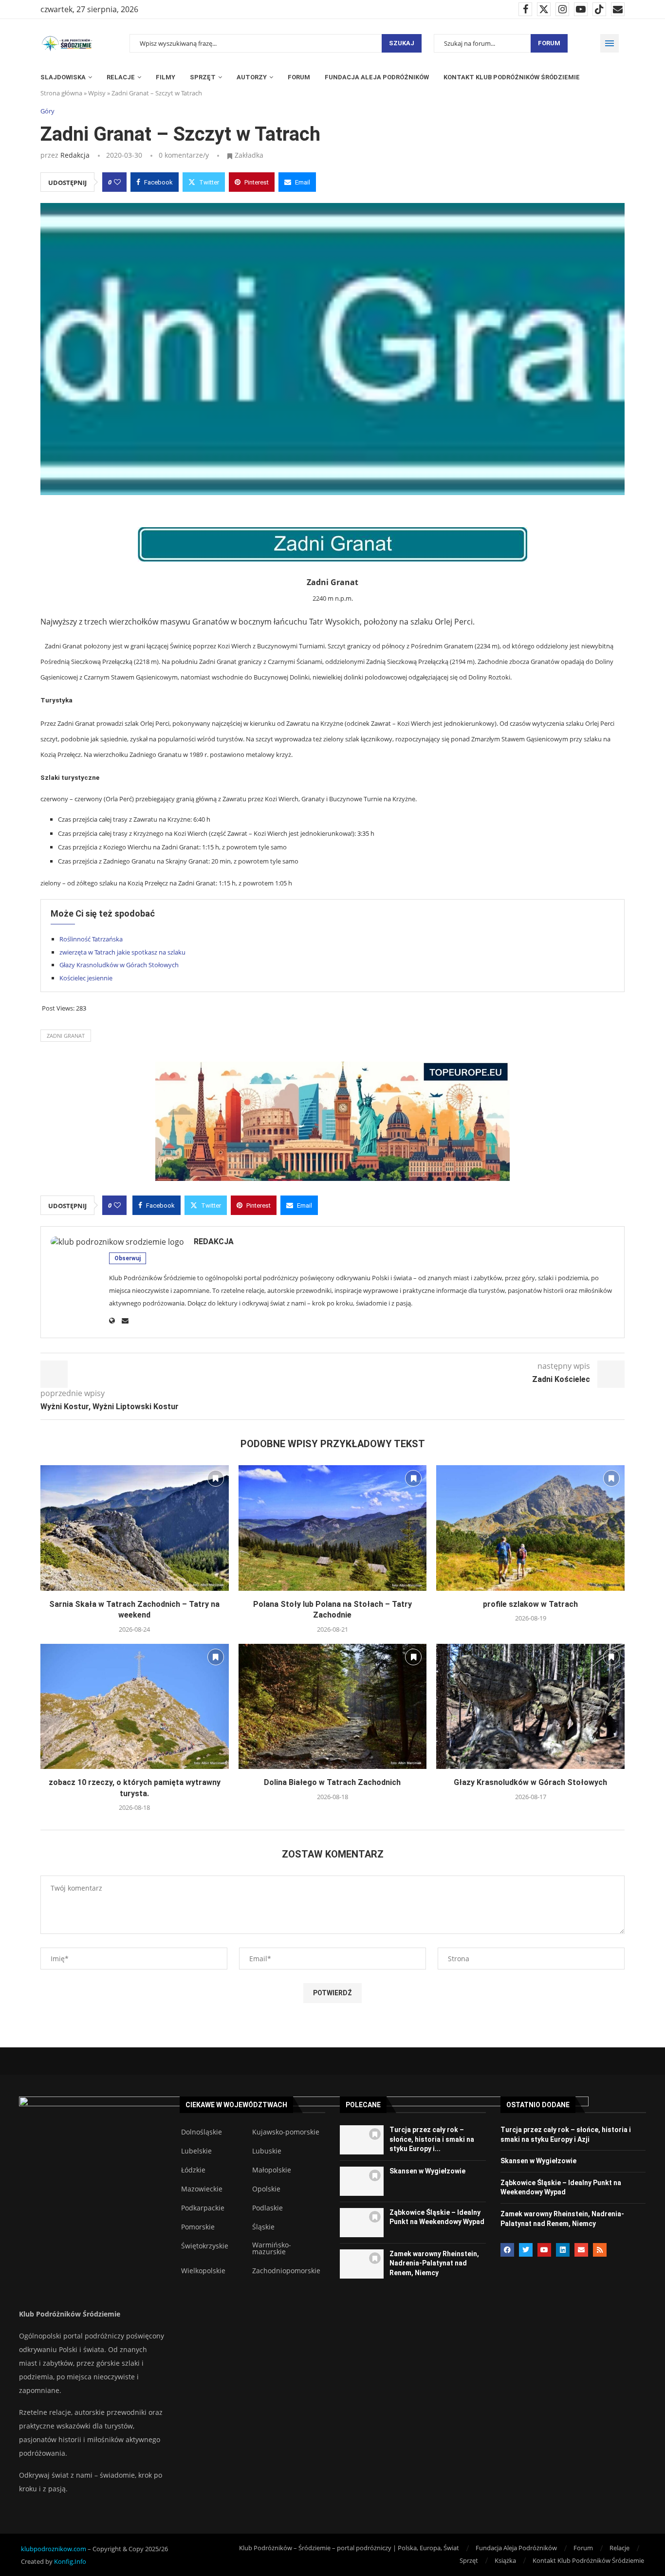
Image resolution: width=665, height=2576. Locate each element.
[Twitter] (544, 9)
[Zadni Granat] (332, 544)
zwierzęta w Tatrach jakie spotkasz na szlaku (122, 952)
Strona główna (61, 93)
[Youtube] (581, 9)
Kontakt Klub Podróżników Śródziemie (512, 77)
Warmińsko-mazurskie (272, 2248)
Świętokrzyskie (205, 2246)
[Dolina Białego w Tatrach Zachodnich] (333, 1707)
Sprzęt (203, 77)
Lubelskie (196, 2151)
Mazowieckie (202, 2189)
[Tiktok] (599, 9)
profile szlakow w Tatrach (530, 1604)
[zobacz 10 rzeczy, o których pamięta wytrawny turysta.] (135, 1707)
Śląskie (263, 2227)
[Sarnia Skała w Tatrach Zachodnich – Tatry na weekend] (135, 1528)
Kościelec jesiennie (86, 978)
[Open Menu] (610, 43)
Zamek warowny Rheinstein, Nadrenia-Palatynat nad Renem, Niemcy (434, 2263)
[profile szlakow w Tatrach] (530, 1528)
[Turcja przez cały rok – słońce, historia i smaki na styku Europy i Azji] (362, 2140)
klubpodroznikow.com (54, 2549)
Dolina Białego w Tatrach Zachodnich (332, 1782)
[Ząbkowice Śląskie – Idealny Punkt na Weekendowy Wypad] (362, 2223)
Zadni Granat (66, 1036)
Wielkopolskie (203, 2271)
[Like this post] (117, 182)
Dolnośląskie (202, 2132)
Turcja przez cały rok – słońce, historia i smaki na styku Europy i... (432, 2139)
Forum (549, 43)
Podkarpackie (203, 2208)
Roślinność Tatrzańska (91, 939)
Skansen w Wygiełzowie (427, 2171)
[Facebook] (525, 9)
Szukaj (402, 43)
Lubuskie (267, 2151)
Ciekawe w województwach (236, 2105)
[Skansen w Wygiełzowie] (362, 2181)
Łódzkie (193, 2170)
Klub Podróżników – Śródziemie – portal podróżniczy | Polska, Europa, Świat (349, 2548)
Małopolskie (272, 2170)
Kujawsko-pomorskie (286, 2132)
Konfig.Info (70, 2561)
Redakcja (75, 155)
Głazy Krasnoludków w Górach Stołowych (119, 965)
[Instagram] (562, 9)
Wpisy (97, 93)
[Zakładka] (216, 1478)
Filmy (166, 77)
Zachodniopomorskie (286, 2271)
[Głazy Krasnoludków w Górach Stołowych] (530, 1707)
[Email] (618, 9)
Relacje (121, 77)
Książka (505, 2560)
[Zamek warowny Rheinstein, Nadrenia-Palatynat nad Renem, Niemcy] (362, 2264)
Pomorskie (198, 2227)
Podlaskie (268, 2208)
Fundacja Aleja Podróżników (377, 77)
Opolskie (266, 2189)
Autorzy (252, 77)
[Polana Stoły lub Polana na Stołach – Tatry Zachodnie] (333, 1528)
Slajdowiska (63, 77)
